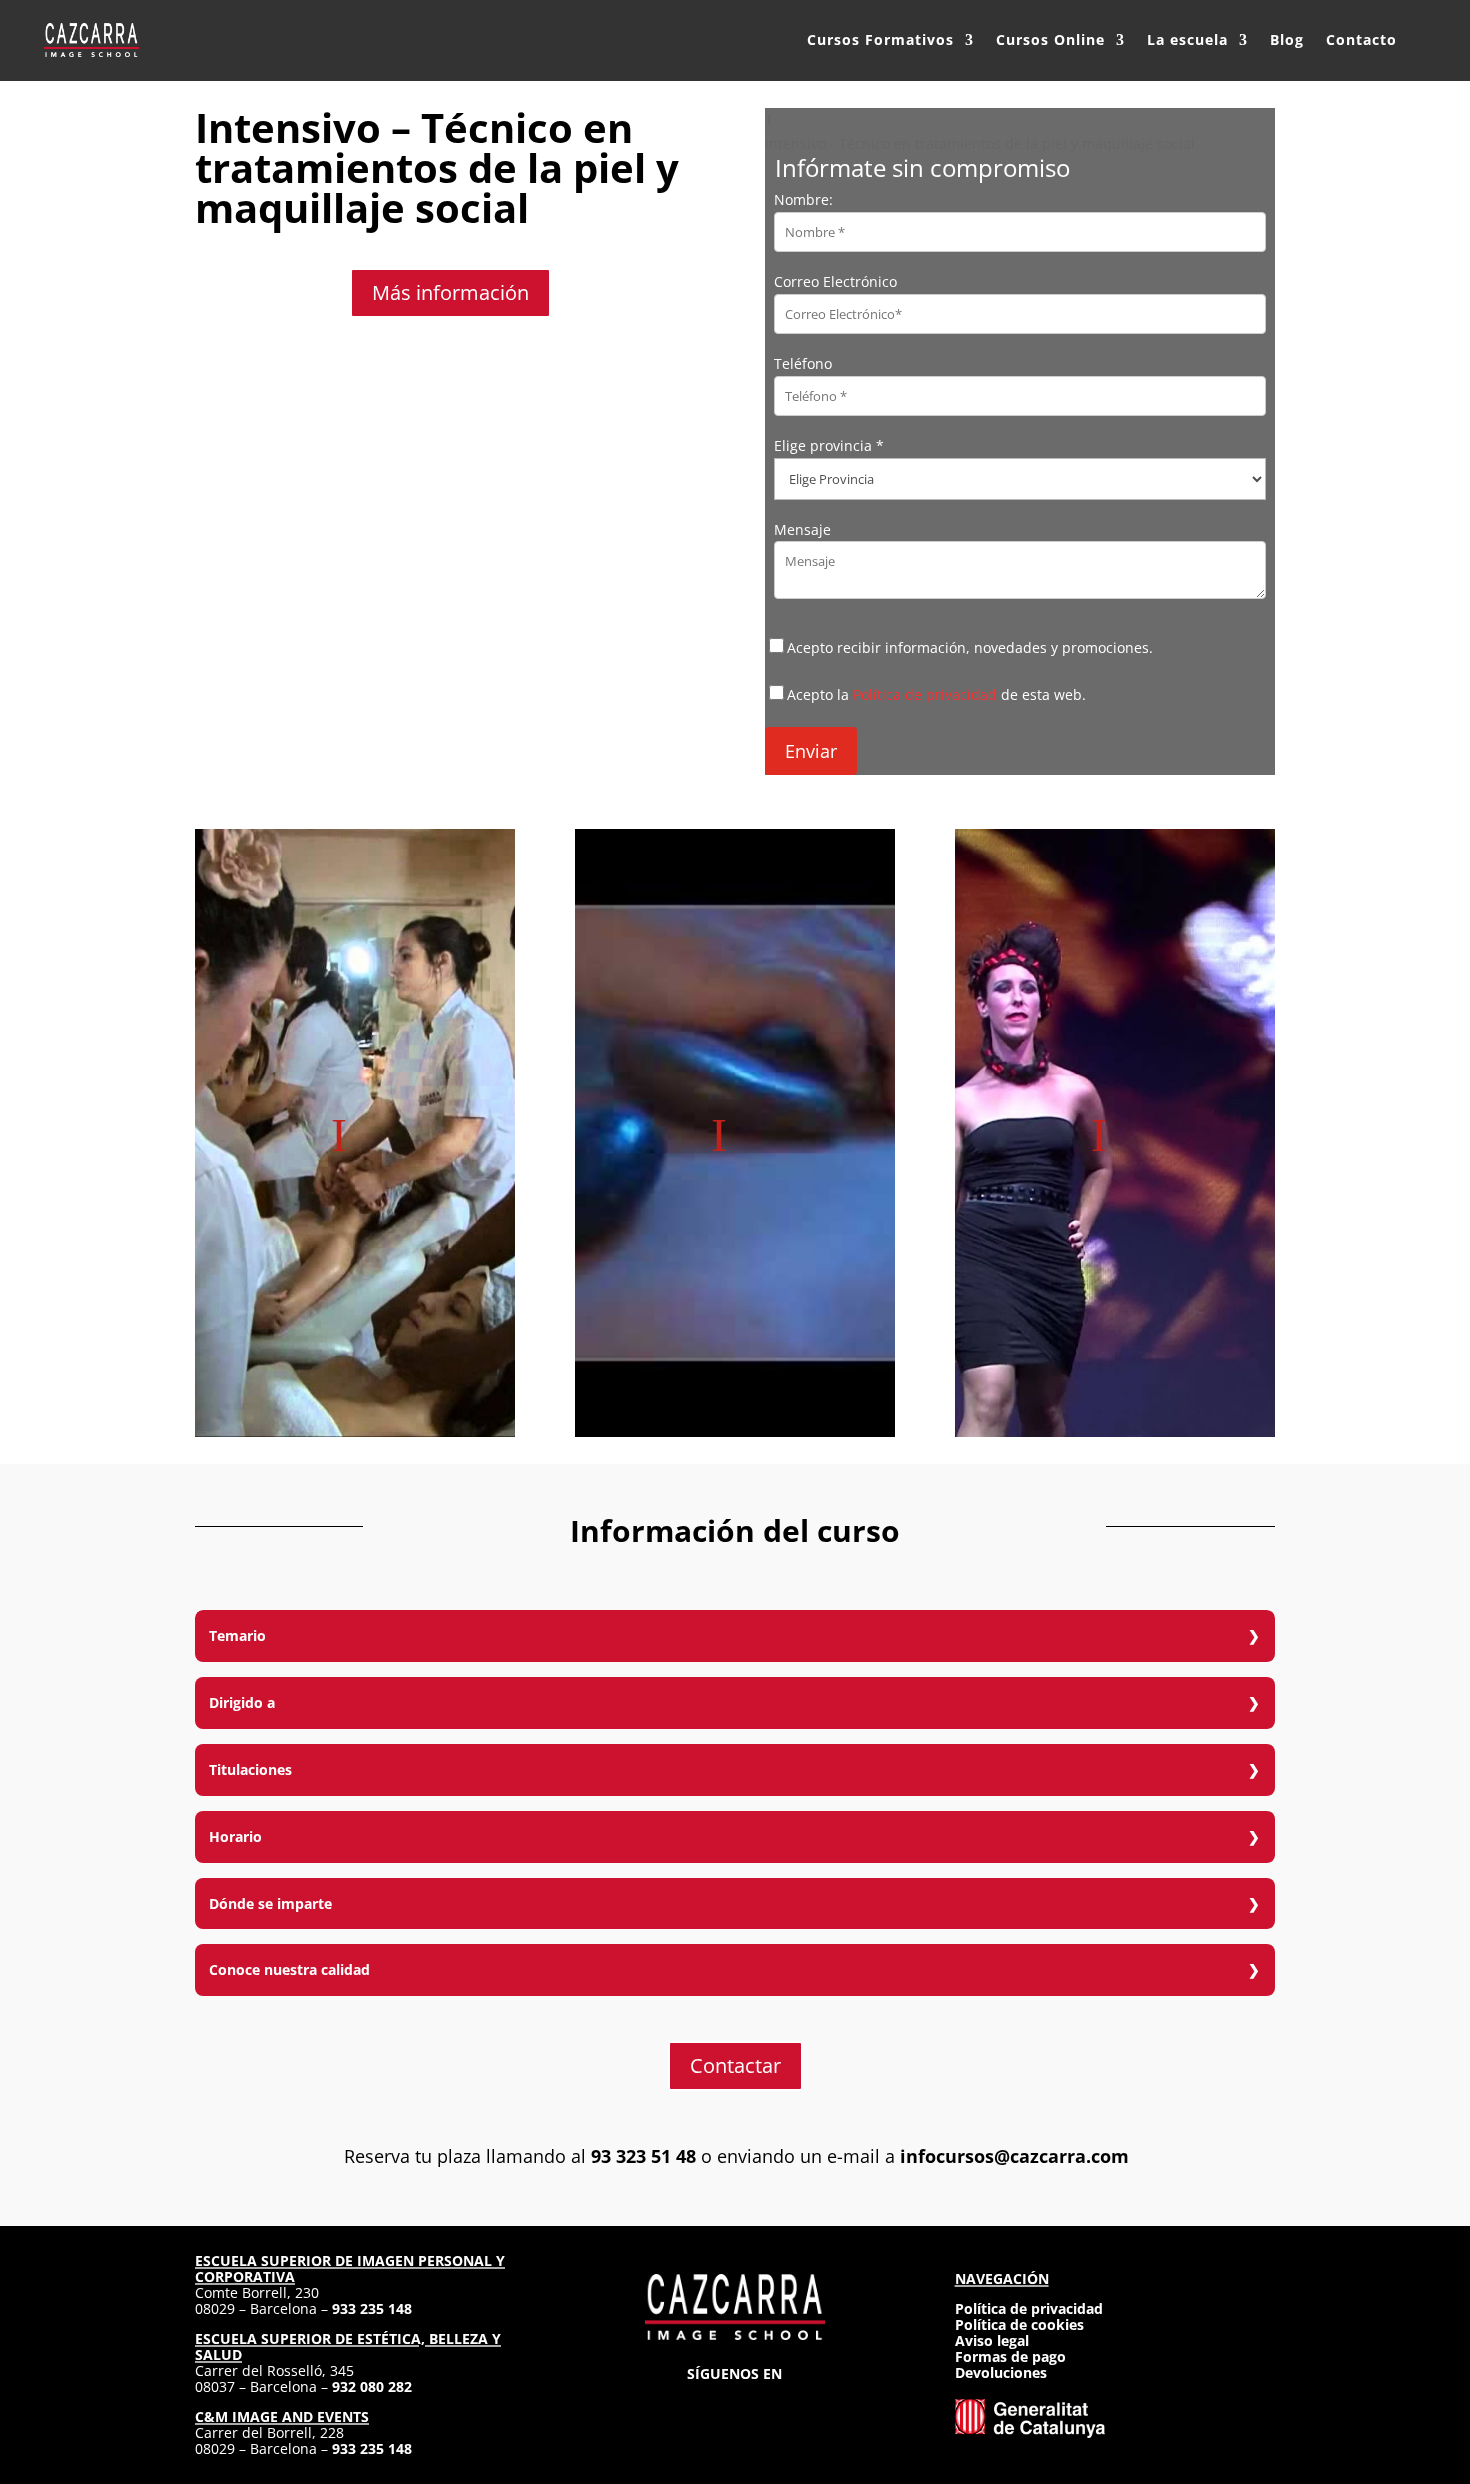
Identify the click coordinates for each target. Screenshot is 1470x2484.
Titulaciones (250, 1769)
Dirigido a (242, 1702)
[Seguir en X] (735, 2404)
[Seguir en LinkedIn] (771, 2404)
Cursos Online (1050, 39)
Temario (237, 1635)
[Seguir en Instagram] (663, 2404)
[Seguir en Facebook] (699, 2404)
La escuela (1187, 39)
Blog (1287, 39)
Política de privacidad (925, 694)
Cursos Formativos (880, 39)
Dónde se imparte (270, 1903)
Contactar (735, 2065)
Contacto (1361, 39)
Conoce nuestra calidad (289, 1969)
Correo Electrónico (835, 281)
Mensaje (802, 529)
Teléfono (803, 363)
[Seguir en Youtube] (807, 2404)
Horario (235, 1836)
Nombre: (803, 199)
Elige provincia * (829, 445)
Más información (450, 292)
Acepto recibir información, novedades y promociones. (970, 647)
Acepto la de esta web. (936, 694)
